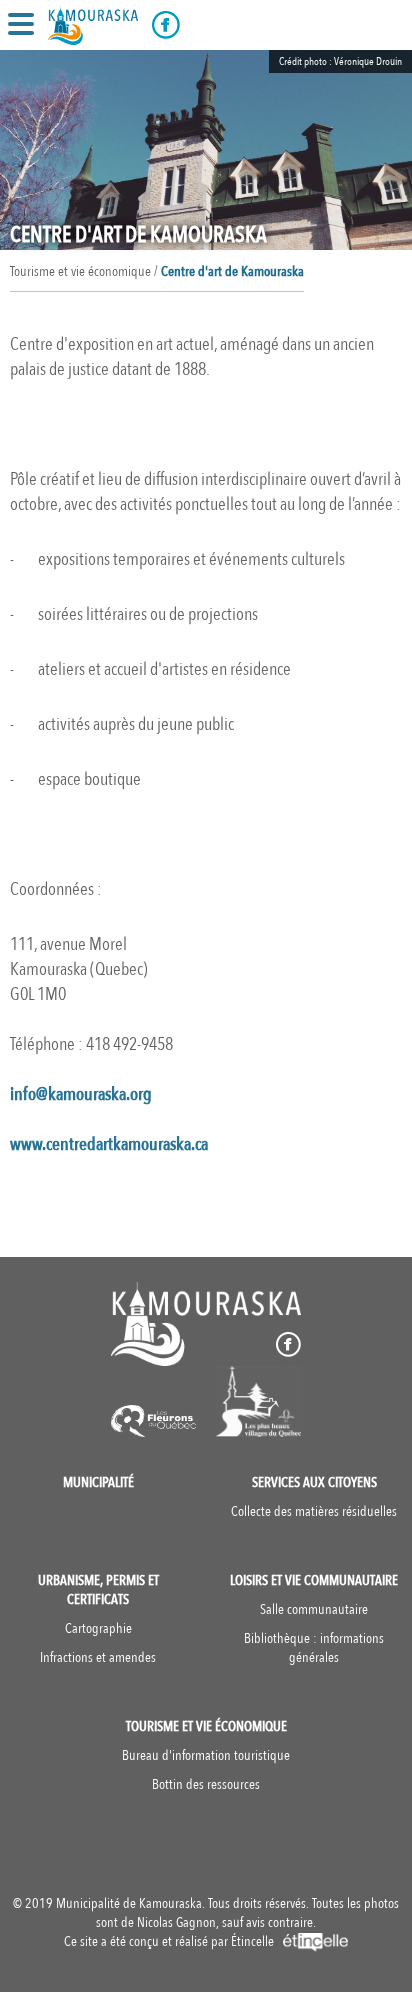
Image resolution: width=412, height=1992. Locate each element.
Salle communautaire (314, 1609)
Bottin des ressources (206, 1784)
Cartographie (98, 1628)
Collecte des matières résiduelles (314, 1511)
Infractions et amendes (98, 1657)
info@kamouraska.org (81, 1094)
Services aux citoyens (314, 1482)
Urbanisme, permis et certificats (98, 1590)
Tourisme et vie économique (206, 1726)
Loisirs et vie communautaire (314, 1580)
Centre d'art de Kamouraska (232, 271)
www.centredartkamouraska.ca (109, 1144)
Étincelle (254, 1941)
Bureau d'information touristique (206, 1755)
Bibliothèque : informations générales (314, 1648)
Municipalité (98, 1482)
